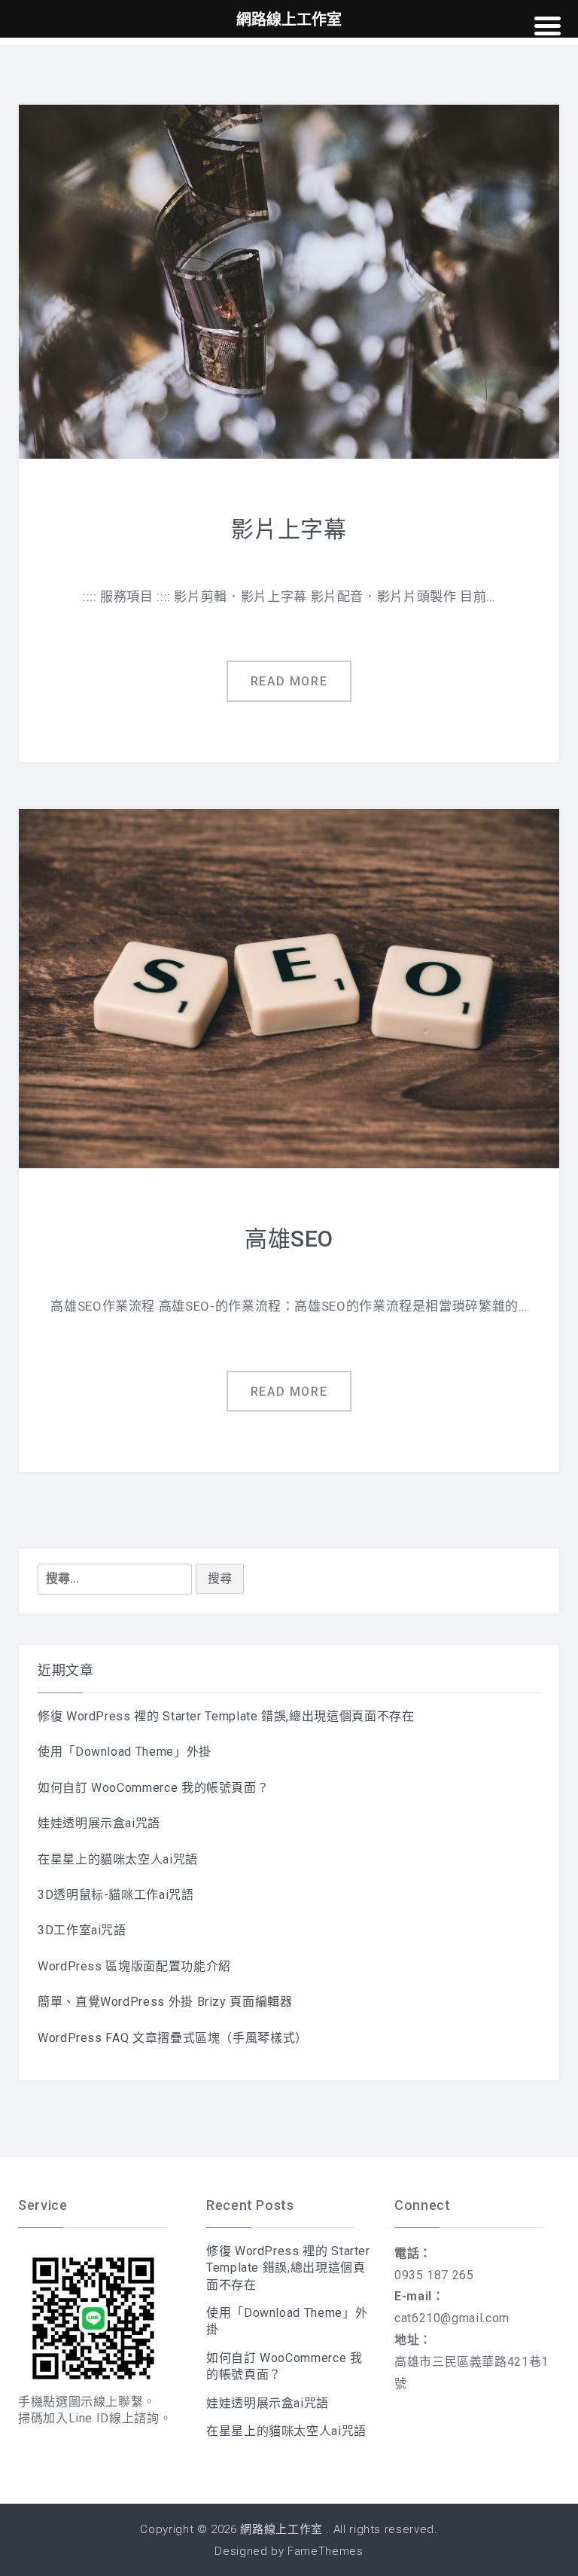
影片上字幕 (289, 529)
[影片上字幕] (289, 281)
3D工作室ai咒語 (82, 1930)
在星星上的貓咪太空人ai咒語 (118, 1859)
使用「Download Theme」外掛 (125, 1752)
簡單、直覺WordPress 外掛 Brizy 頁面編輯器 (165, 2002)
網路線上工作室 (281, 2529)
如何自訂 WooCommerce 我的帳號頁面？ (153, 1788)
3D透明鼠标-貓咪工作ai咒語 (116, 1895)
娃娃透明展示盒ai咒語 (99, 1823)
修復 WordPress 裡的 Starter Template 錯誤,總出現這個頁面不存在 (226, 1716)
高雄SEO (289, 1239)
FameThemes (325, 2551)
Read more (289, 681)
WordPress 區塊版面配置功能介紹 (134, 1966)
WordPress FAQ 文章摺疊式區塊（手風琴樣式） (173, 2038)
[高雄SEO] (289, 988)
